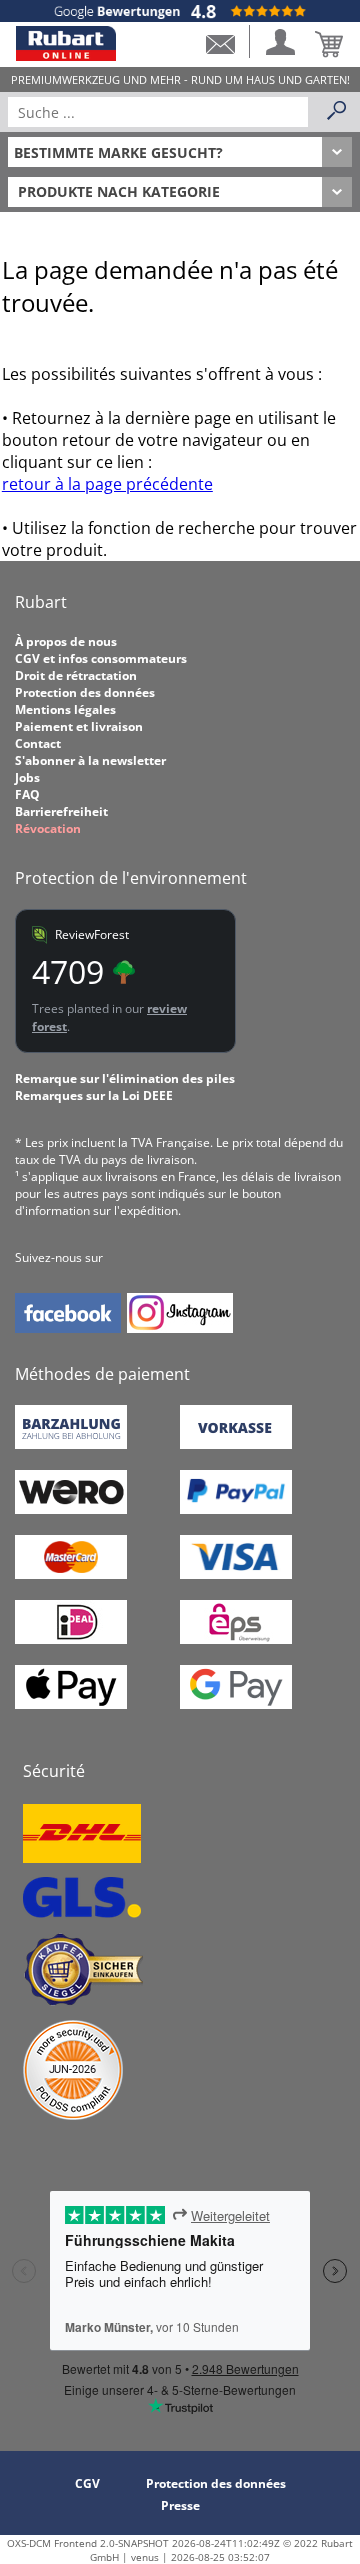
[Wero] (71, 1509)
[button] (220, 41)
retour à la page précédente (107, 484)
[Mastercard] (71, 1574)
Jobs (27, 777)
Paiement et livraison (79, 726)
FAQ (27, 794)
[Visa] (236, 1574)
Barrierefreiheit (61, 811)
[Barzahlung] (71, 1444)
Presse (180, 2505)
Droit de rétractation (76, 675)
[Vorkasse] (236, 1444)
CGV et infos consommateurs (101, 658)
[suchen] (337, 112)
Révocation (48, 828)
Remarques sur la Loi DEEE (94, 1095)
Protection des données (85, 692)
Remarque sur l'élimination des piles (125, 1078)
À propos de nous (66, 641)
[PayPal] (236, 1509)
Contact (38, 743)
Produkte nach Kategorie (119, 191)
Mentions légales (65, 709)
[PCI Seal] (73, 2115)
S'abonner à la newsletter (90, 760)
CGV (87, 2483)
